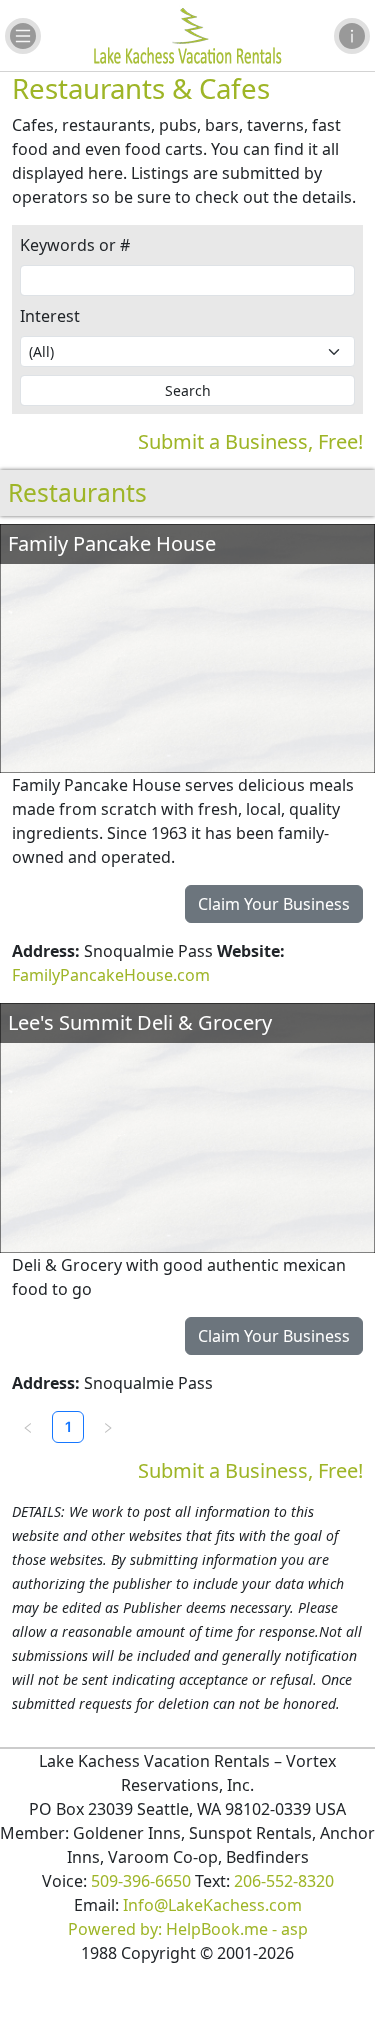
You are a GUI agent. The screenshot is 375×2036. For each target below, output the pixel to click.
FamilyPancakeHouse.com (111, 975)
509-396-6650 (141, 1881)
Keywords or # (75, 245)
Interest (50, 316)
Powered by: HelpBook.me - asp (188, 1929)
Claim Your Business (274, 904)
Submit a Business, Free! (250, 441)
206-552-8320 (284, 1881)
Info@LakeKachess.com (212, 1905)
